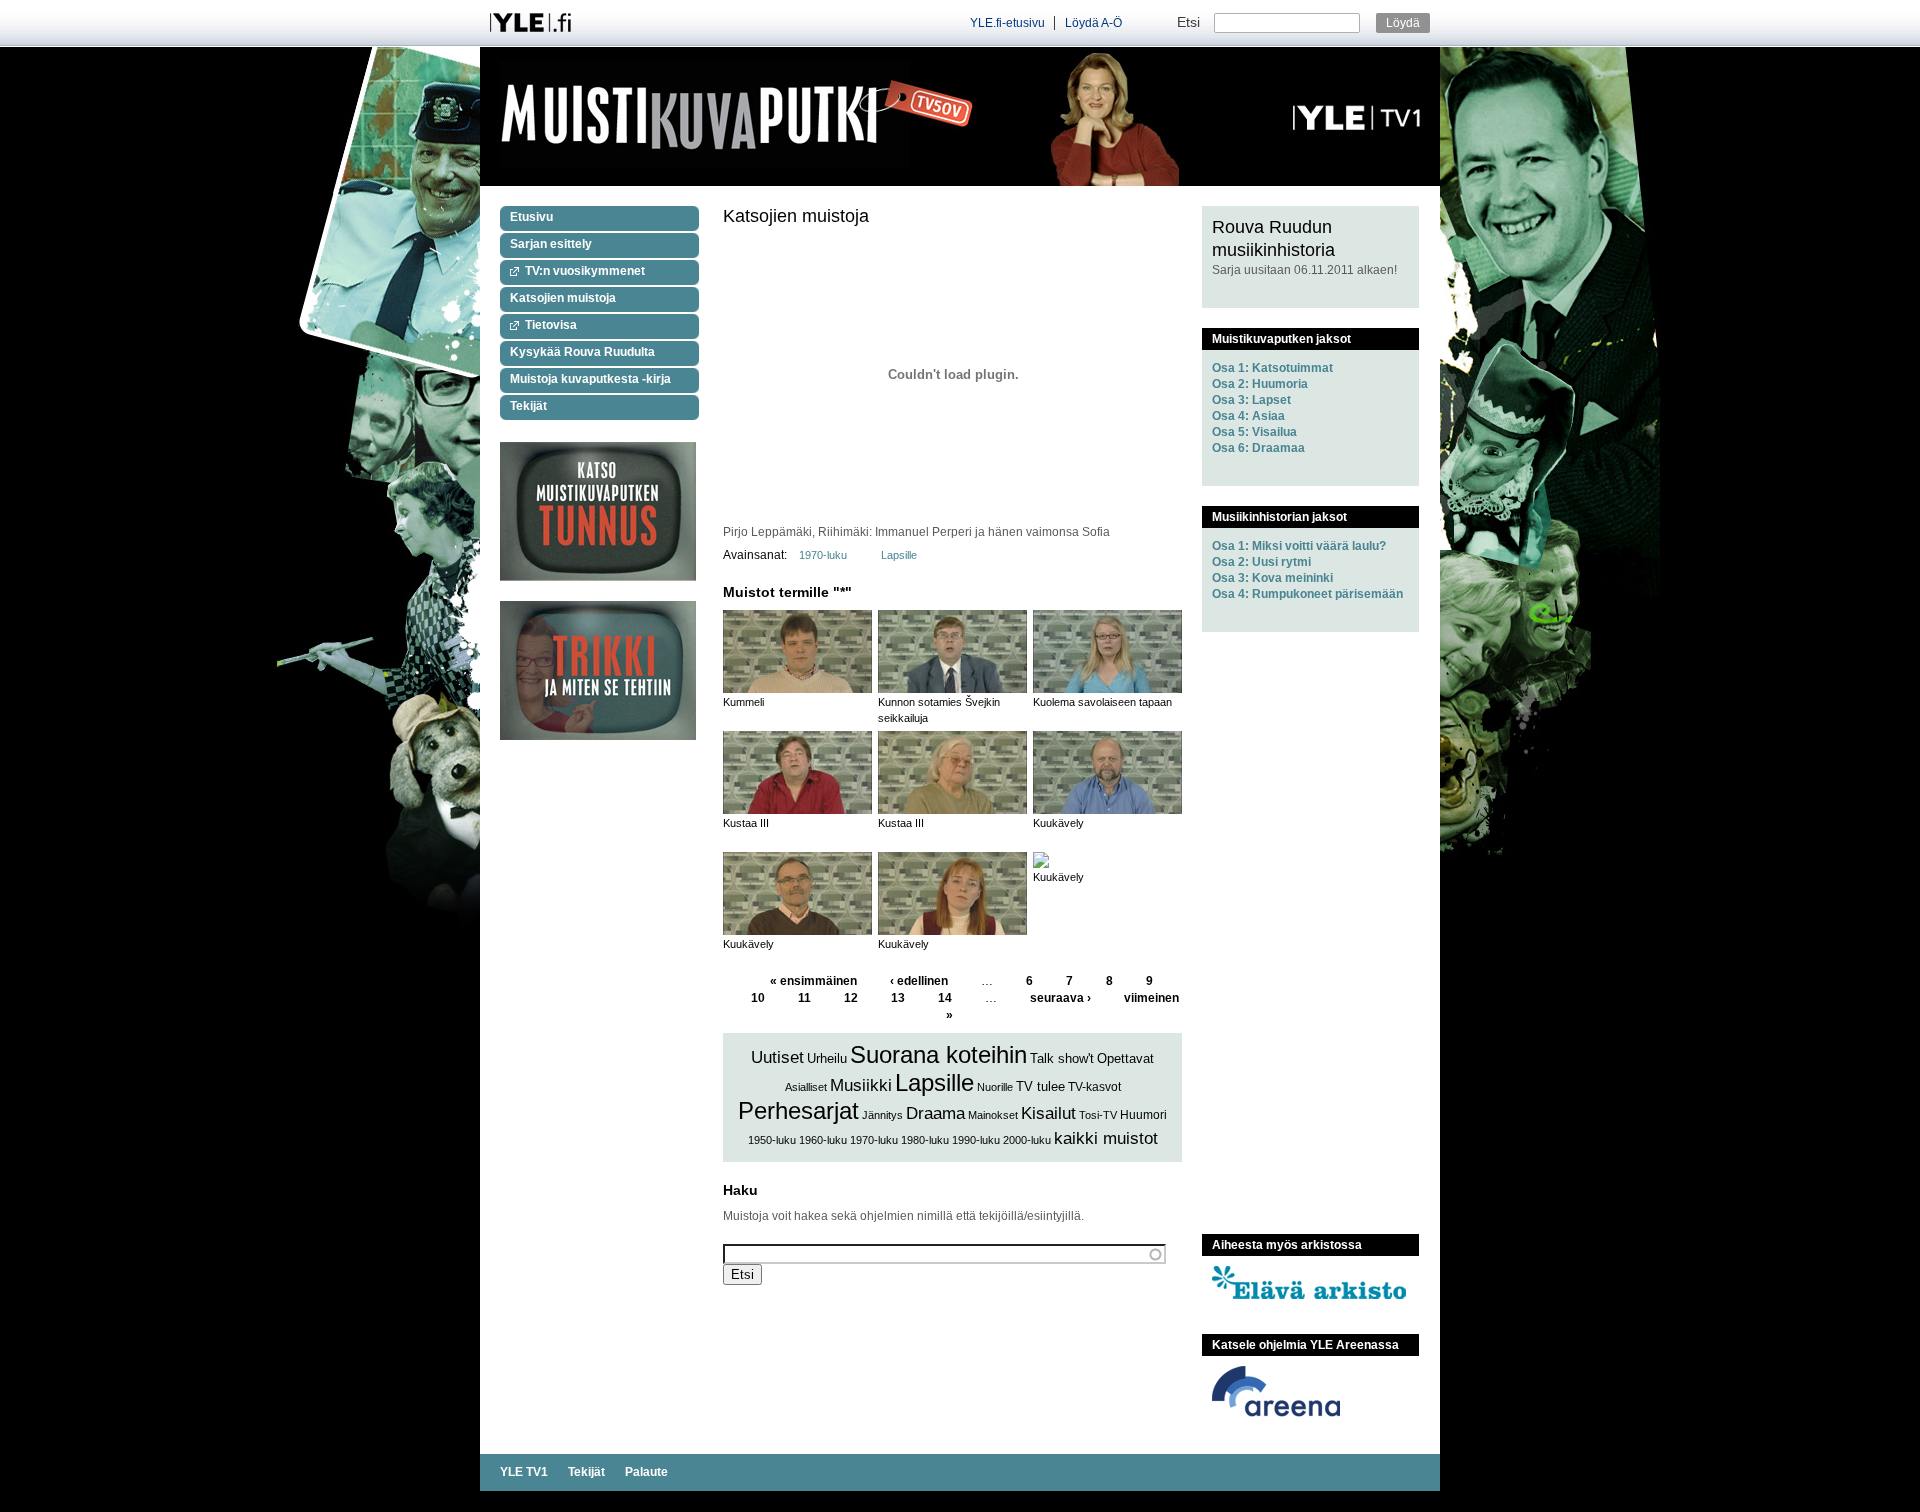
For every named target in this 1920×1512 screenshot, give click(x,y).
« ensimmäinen (813, 981)
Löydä (1403, 23)
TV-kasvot (1094, 1087)
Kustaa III (746, 823)
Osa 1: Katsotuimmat (1272, 368)
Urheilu (827, 1058)
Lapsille (899, 555)
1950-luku (772, 1140)
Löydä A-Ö (1093, 23)
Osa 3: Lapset (1251, 400)
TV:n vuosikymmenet (585, 271)
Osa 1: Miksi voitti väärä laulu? (1299, 546)
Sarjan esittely (551, 244)
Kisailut (1048, 1113)
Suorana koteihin (938, 1054)
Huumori (1143, 1115)
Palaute (646, 1472)
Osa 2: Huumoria (1260, 384)
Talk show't (1062, 1058)
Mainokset (993, 1115)
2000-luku (1027, 1140)
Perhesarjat (798, 1110)
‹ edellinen (919, 981)
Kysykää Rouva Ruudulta (582, 352)
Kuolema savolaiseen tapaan (1102, 702)
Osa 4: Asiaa (1248, 416)
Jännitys (882, 1115)
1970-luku (823, 555)
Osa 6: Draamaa (1258, 448)
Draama (935, 1113)
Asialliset (806, 1087)
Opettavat (1125, 1058)
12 (851, 998)
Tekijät (528, 406)
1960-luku (823, 1140)
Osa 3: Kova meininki (1272, 578)
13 (898, 998)
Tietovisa (551, 325)
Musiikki (861, 1085)
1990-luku (976, 1140)
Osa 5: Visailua (1254, 432)
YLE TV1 (524, 1472)
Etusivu (531, 217)
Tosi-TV (1098, 1115)
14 (945, 998)
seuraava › (1060, 998)
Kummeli (743, 702)
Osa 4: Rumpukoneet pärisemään (1307, 594)
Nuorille (995, 1087)
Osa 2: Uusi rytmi (1261, 562)
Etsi (1190, 22)
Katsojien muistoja (563, 298)
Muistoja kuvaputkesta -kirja (590, 379)
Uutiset (777, 1057)
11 (804, 998)
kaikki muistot (1106, 1138)
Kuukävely (1058, 823)
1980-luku (925, 1140)
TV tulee (1040, 1086)
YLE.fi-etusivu (1007, 23)
